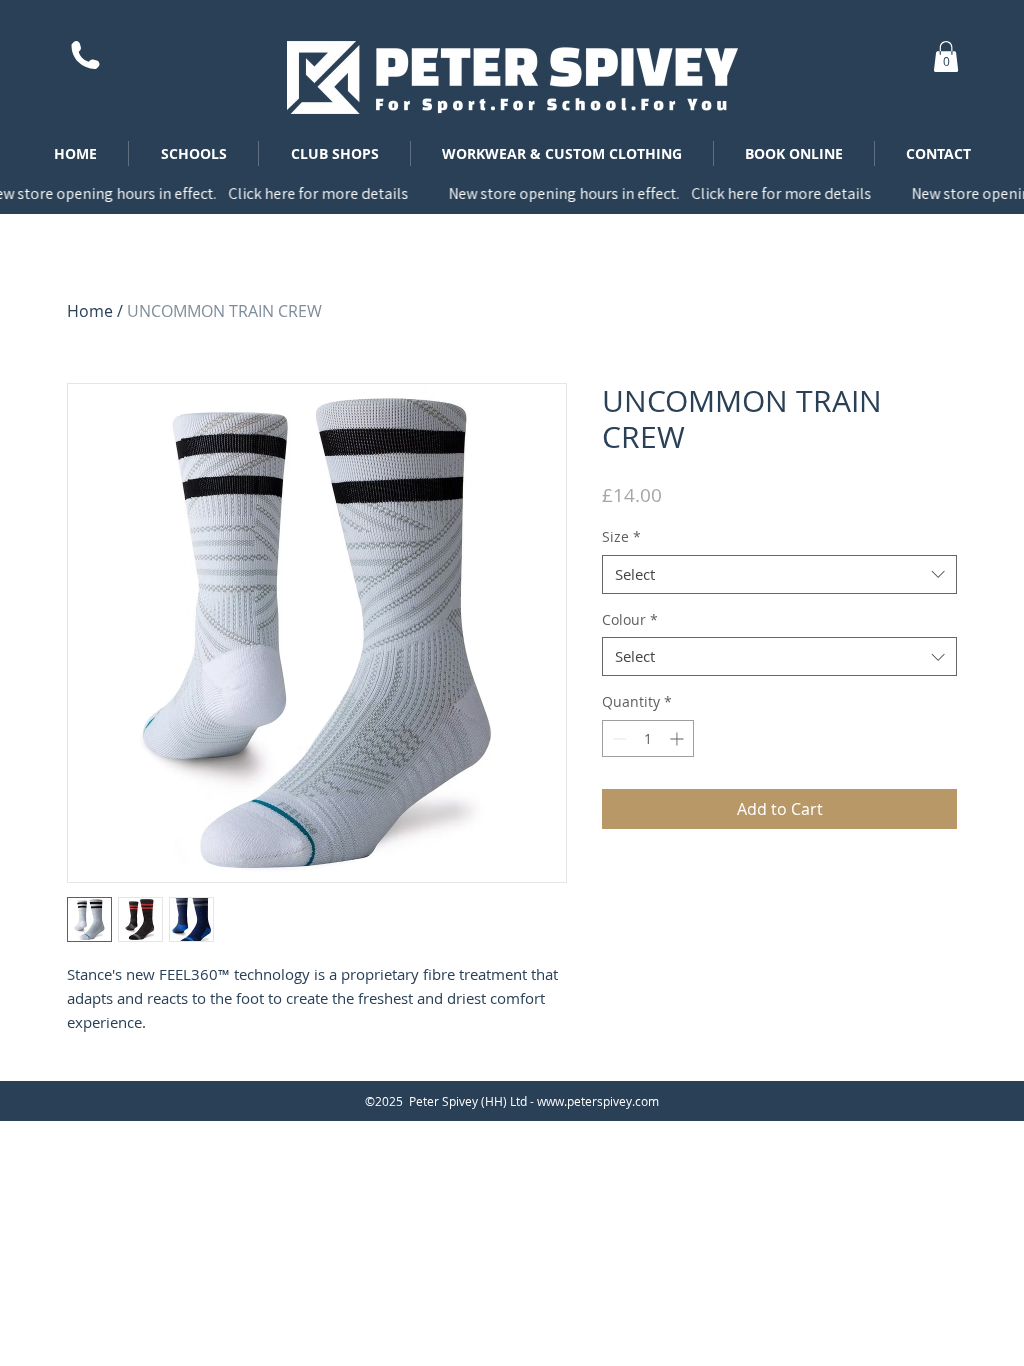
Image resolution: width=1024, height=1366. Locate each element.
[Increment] (678, 738)
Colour (630, 619)
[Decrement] (617, 738)
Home (90, 311)
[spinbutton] (648, 738)
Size (621, 536)
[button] (946, 56)
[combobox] (779, 574)
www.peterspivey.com (598, 1101)
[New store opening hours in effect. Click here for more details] (512, 193)
